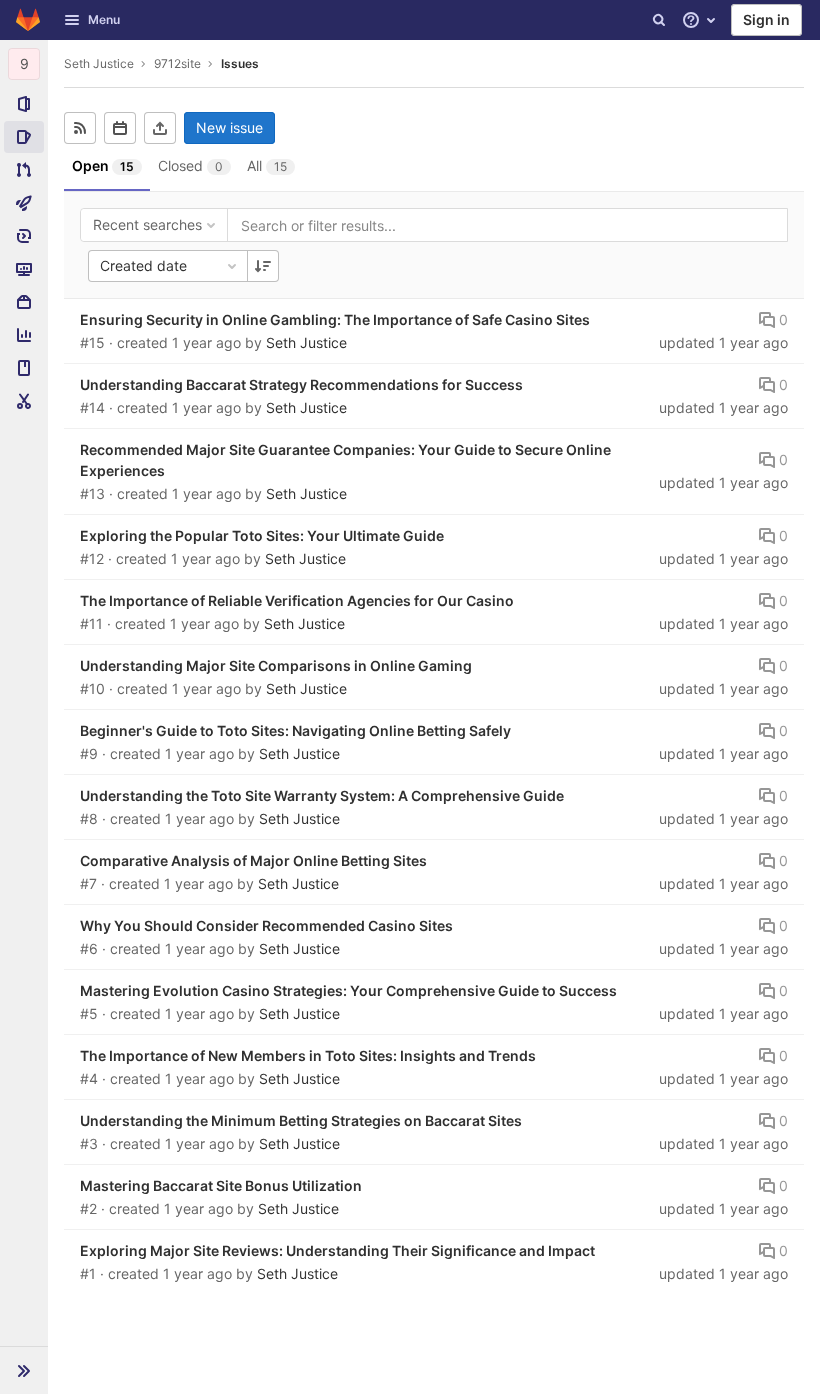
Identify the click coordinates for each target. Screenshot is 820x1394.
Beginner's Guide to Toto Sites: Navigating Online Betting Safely (295, 730)
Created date (143, 265)
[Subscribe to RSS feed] (80, 128)
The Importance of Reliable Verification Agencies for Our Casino (297, 600)
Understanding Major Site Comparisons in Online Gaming (276, 665)
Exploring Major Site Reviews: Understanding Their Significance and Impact (337, 1250)
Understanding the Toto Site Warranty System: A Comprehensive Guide (322, 795)
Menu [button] (104, 19)
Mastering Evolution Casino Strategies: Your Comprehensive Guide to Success (348, 990)
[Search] (659, 20)
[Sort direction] (263, 266)
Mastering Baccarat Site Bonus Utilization (221, 1185)
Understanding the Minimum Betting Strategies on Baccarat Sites (301, 1120)
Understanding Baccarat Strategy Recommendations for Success (301, 384)
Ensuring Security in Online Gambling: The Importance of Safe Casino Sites (335, 319)
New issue (229, 127)
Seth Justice (99, 63)
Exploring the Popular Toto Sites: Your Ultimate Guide (262, 535)
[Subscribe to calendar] (120, 128)
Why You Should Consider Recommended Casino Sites (266, 925)
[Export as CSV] (160, 128)
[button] (24, 1370)
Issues (240, 63)
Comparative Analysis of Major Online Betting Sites (253, 860)
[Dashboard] (28, 20)
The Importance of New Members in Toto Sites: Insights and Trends (308, 1055)
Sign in (766, 19)
